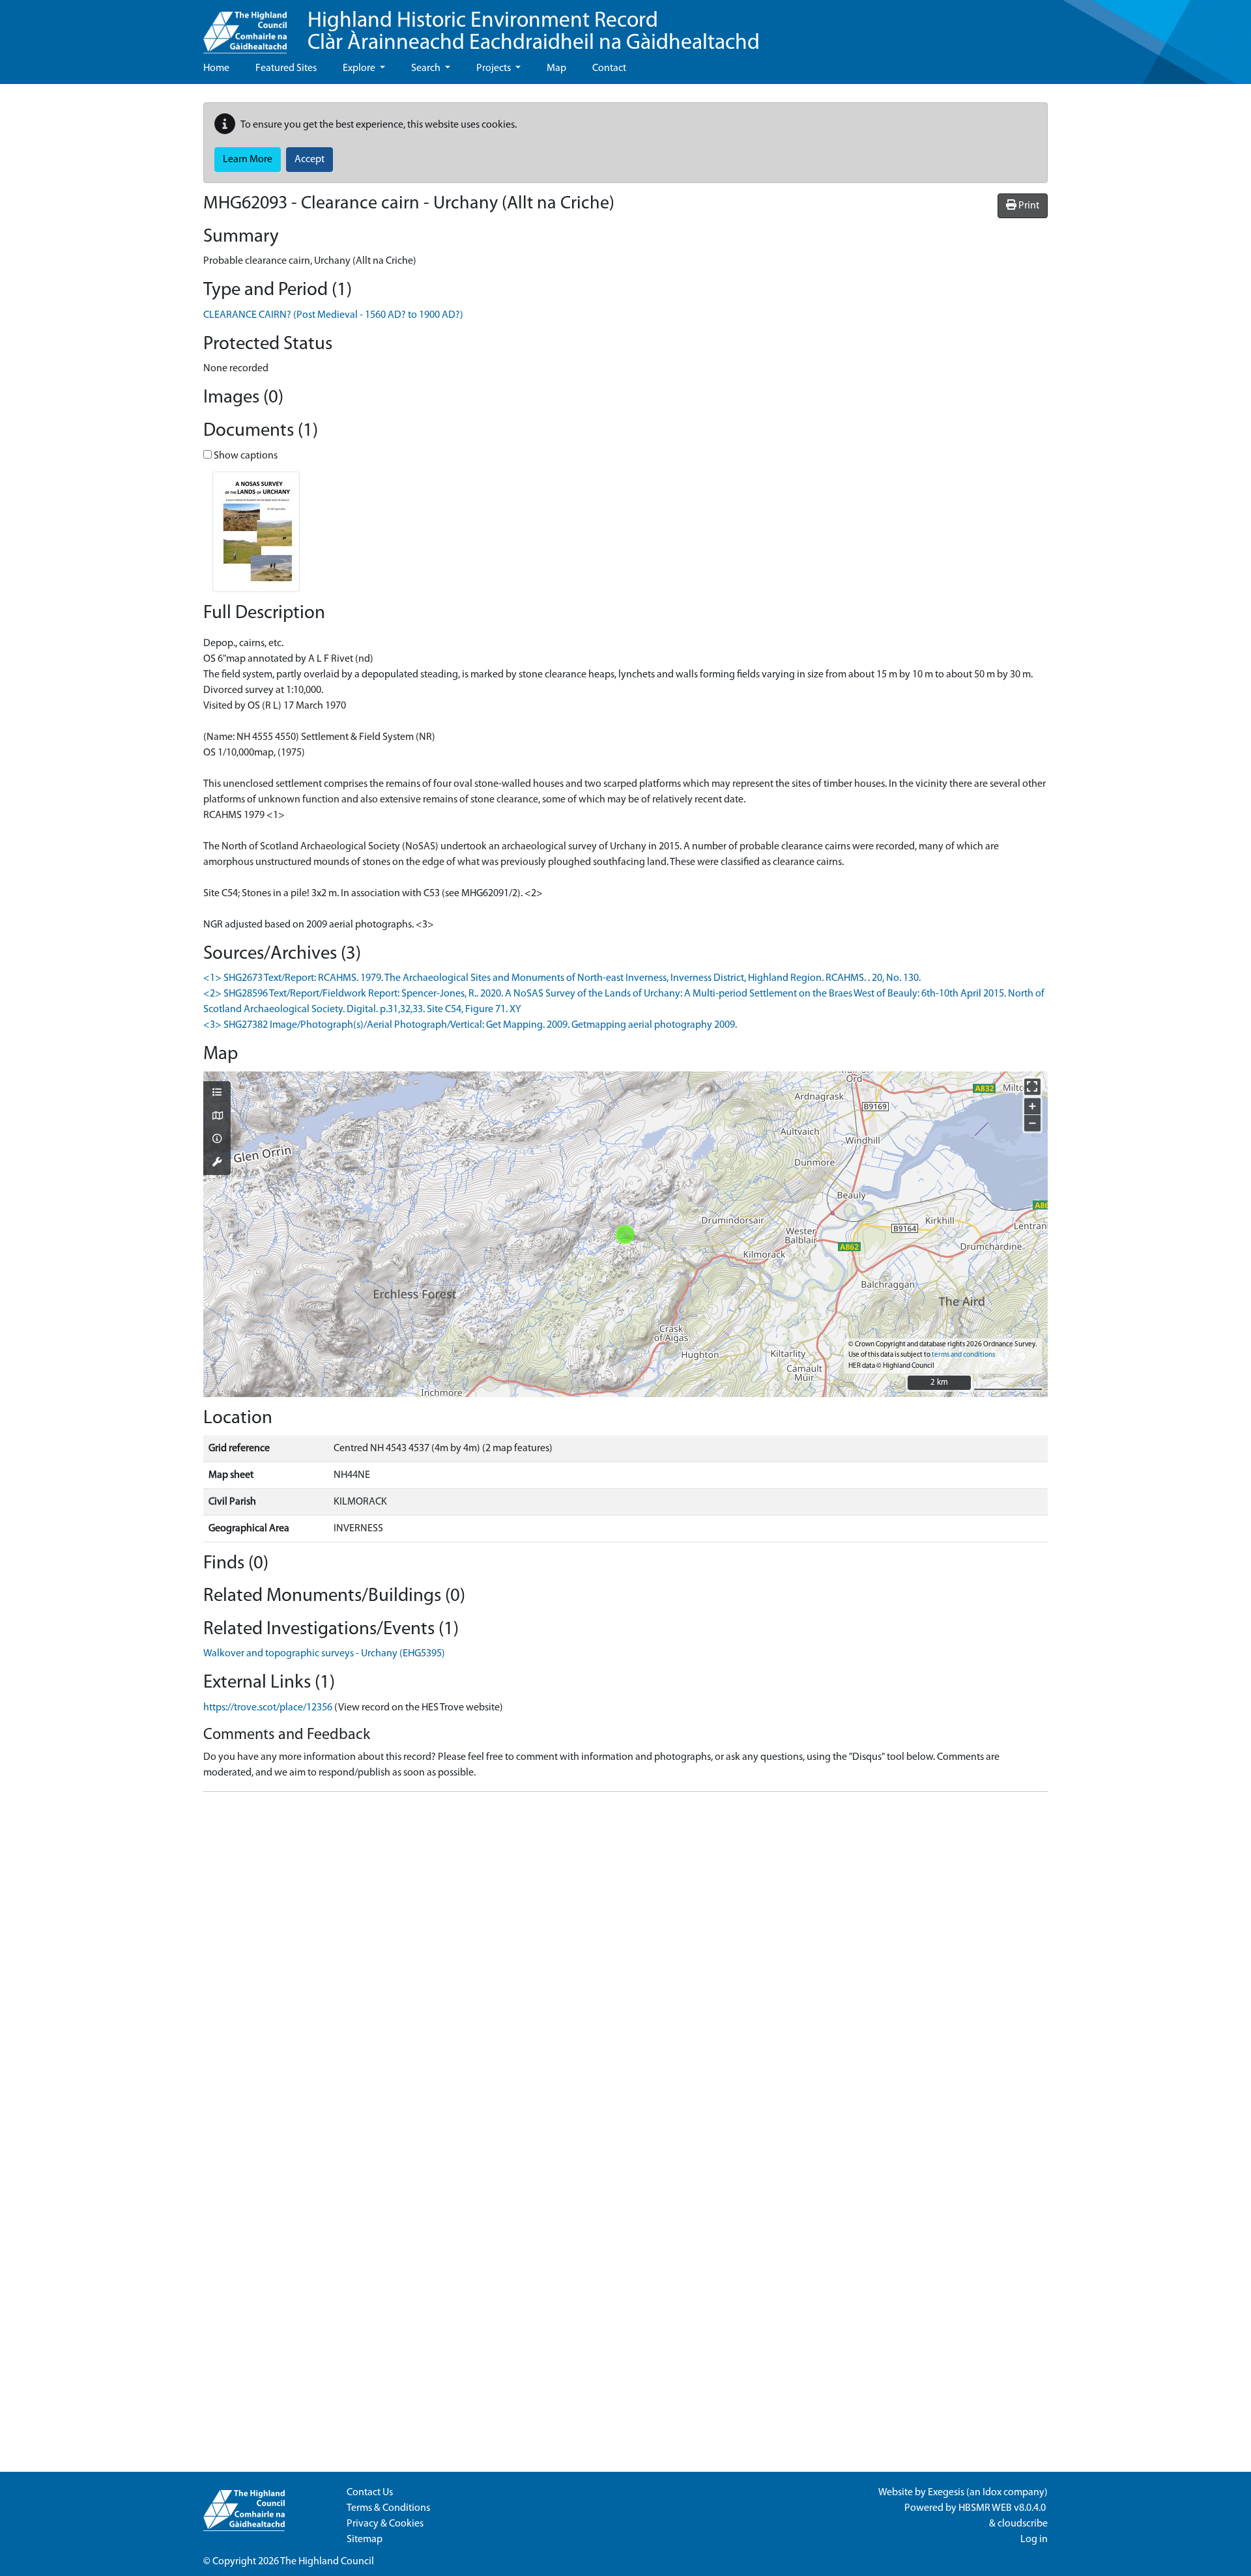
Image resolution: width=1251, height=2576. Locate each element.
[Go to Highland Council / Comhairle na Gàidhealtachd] (245, 27)
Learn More (248, 160)
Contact (609, 68)
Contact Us (370, 2493)
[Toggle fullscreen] (1032, 1087)
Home (216, 68)
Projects (495, 68)
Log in (1034, 2540)
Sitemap (365, 2540)
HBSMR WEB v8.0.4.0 (1003, 2508)
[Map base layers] (217, 1117)
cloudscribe (1023, 2524)
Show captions (245, 456)
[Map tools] (217, 1163)
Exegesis (946, 2493)
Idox (992, 2493)
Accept (309, 160)
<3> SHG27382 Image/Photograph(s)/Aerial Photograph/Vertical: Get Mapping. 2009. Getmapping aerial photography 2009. (470, 1025)
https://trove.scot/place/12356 (268, 1708)
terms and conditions (963, 1355)
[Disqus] (625, 1965)
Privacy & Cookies (385, 2524)
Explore (360, 68)
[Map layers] (217, 1094)
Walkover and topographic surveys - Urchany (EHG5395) (324, 1654)
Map (556, 68)
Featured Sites (286, 68)
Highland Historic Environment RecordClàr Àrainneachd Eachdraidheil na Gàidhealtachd (534, 32)
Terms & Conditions (388, 2508)
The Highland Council (327, 2562)
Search (427, 68)
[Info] (217, 1140)
